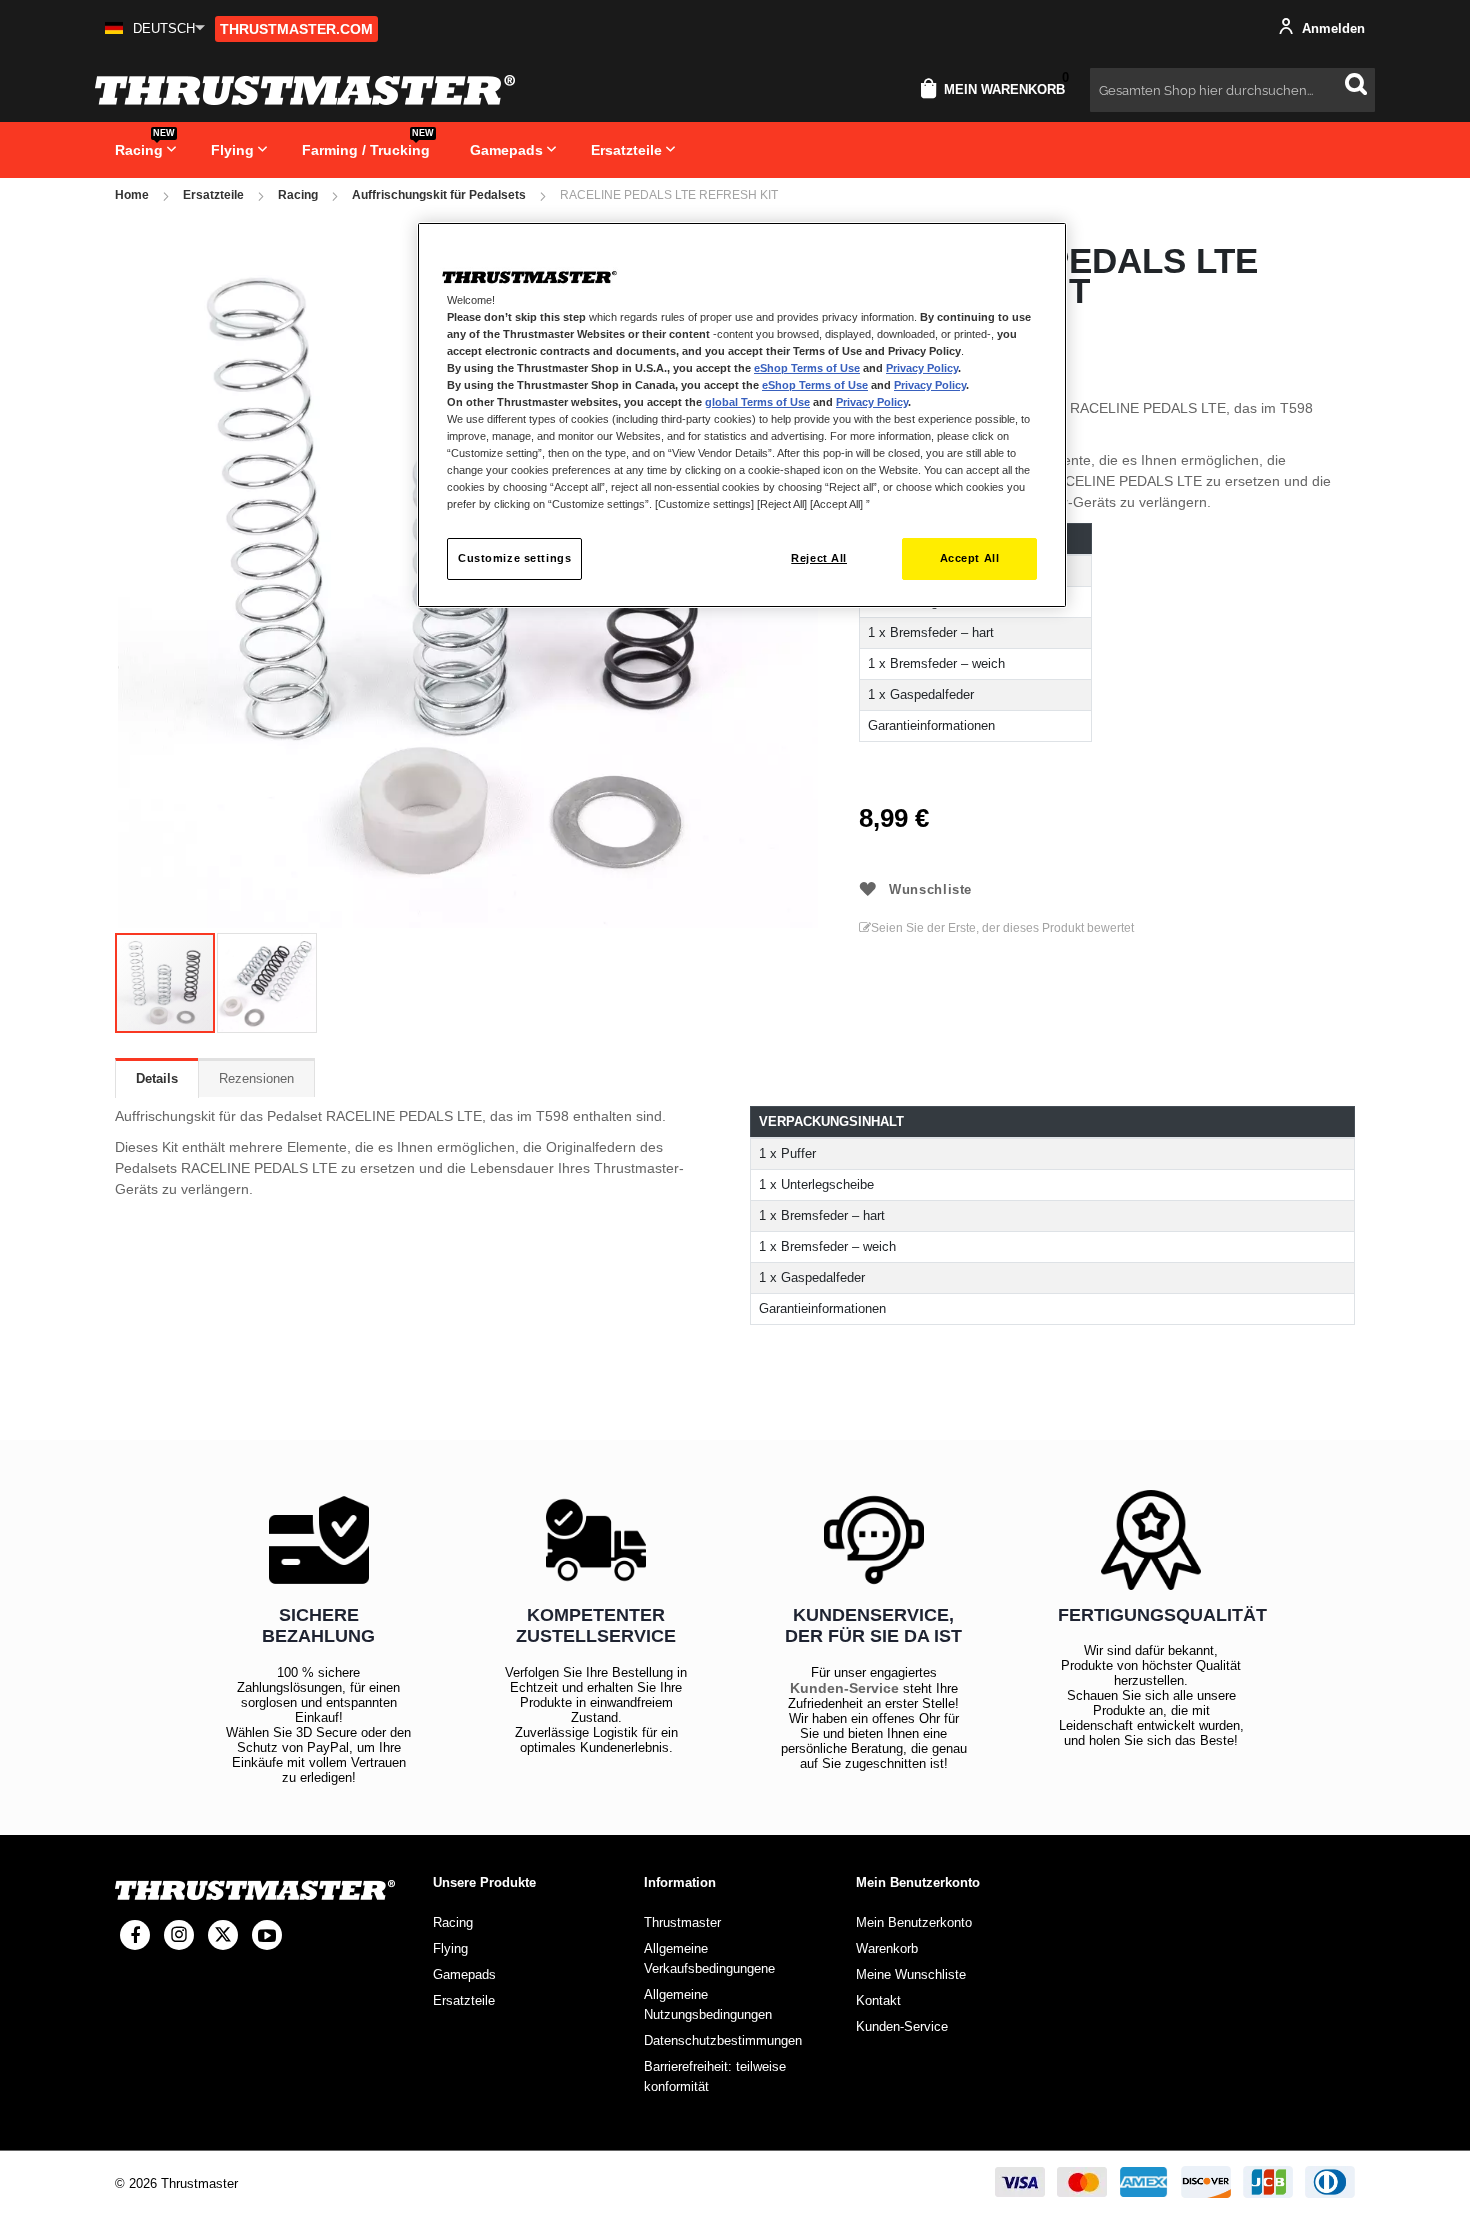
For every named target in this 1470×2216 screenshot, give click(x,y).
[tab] (157, 1078)
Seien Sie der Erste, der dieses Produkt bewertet (1002, 928)
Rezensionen (256, 1078)
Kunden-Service (844, 1688)
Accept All (970, 558)
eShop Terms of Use (807, 368)
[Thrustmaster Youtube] (267, 1935)
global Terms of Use (757, 402)
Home (132, 195)
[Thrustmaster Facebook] (135, 1935)
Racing (298, 195)
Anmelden (1331, 28)
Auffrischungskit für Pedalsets (439, 195)
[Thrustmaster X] (223, 1935)
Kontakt (878, 2000)
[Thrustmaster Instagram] (179, 1935)
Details (157, 1078)
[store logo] (305, 90)
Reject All (819, 558)
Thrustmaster (682, 1922)
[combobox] (1232, 90)
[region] (742, 415)
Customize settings (514, 558)
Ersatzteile (213, 195)
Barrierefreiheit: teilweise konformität (715, 2076)
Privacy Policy (922, 368)
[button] (155, 28)
